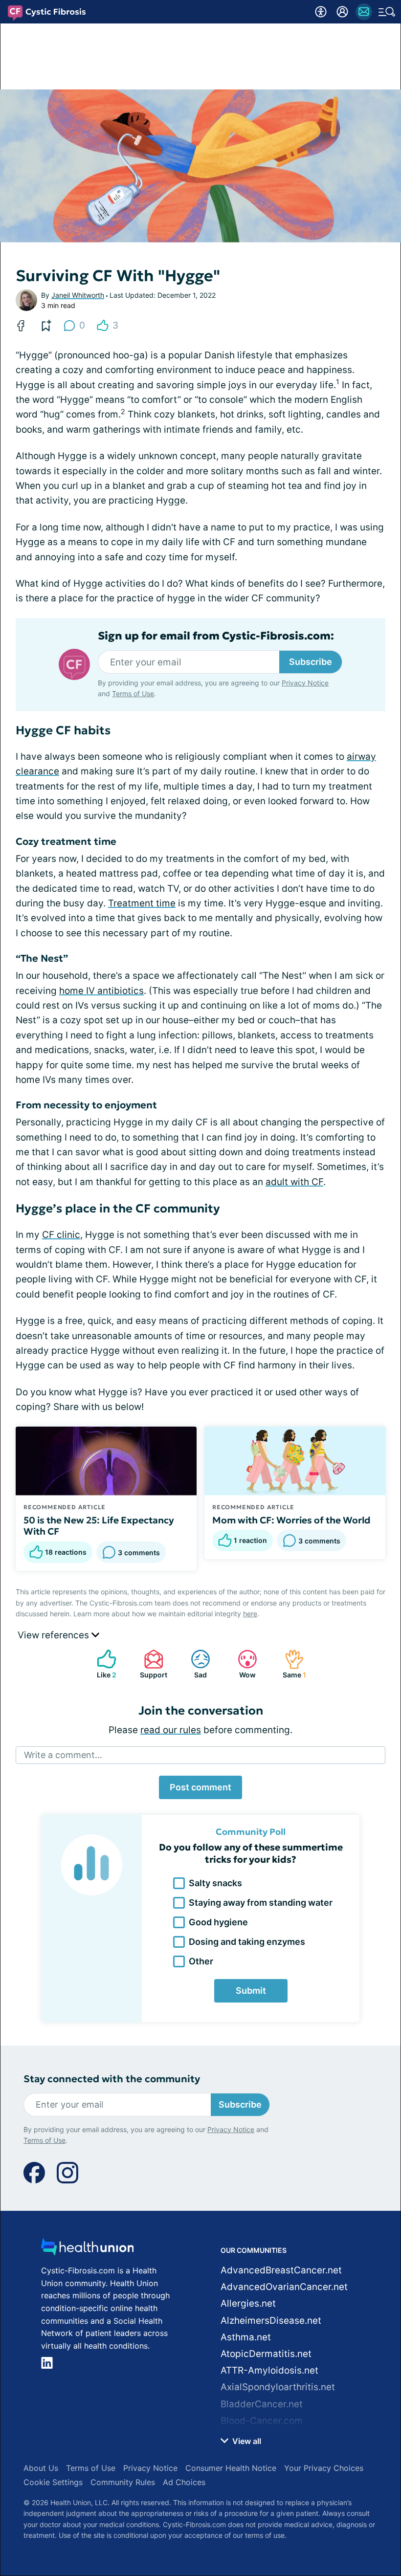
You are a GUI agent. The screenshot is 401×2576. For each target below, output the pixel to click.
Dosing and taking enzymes (247, 1942)
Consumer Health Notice (231, 2468)
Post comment (200, 1787)
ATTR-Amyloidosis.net (269, 2370)
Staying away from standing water (261, 1903)
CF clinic (61, 1235)
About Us (41, 2468)
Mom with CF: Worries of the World (291, 1520)
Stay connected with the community (112, 2079)
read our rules (171, 1730)
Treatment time (142, 903)
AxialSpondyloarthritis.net (278, 2387)
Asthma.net (246, 2337)
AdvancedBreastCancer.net (281, 2270)
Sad (194, 1664)
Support (151, 1664)
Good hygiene (218, 1922)
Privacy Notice (305, 683)
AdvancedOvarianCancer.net (284, 2287)
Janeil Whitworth (78, 295)
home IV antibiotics (101, 991)
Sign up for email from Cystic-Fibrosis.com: (216, 636)
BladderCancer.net (262, 2404)
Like (102, 1664)
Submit (251, 1991)
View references (55, 1635)
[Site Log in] (342, 12)
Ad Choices (184, 2482)
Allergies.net (248, 2303)
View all (246, 2441)
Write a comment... (63, 1755)
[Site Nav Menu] (387, 12)
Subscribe (311, 662)
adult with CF (294, 1182)
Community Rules (123, 2482)
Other (201, 1961)
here (250, 1614)
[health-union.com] (88, 2250)
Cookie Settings (53, 2482)
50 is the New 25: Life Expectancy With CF (99, 1526)
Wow (242, 1664)
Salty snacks (215, 1883)
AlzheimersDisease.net (271, 2321)
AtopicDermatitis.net (266, 2354)
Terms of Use (133, 694)
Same (290, 1664)
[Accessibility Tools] (321, 12)
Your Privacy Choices (324, 2468)
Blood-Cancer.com (262, 2421)
